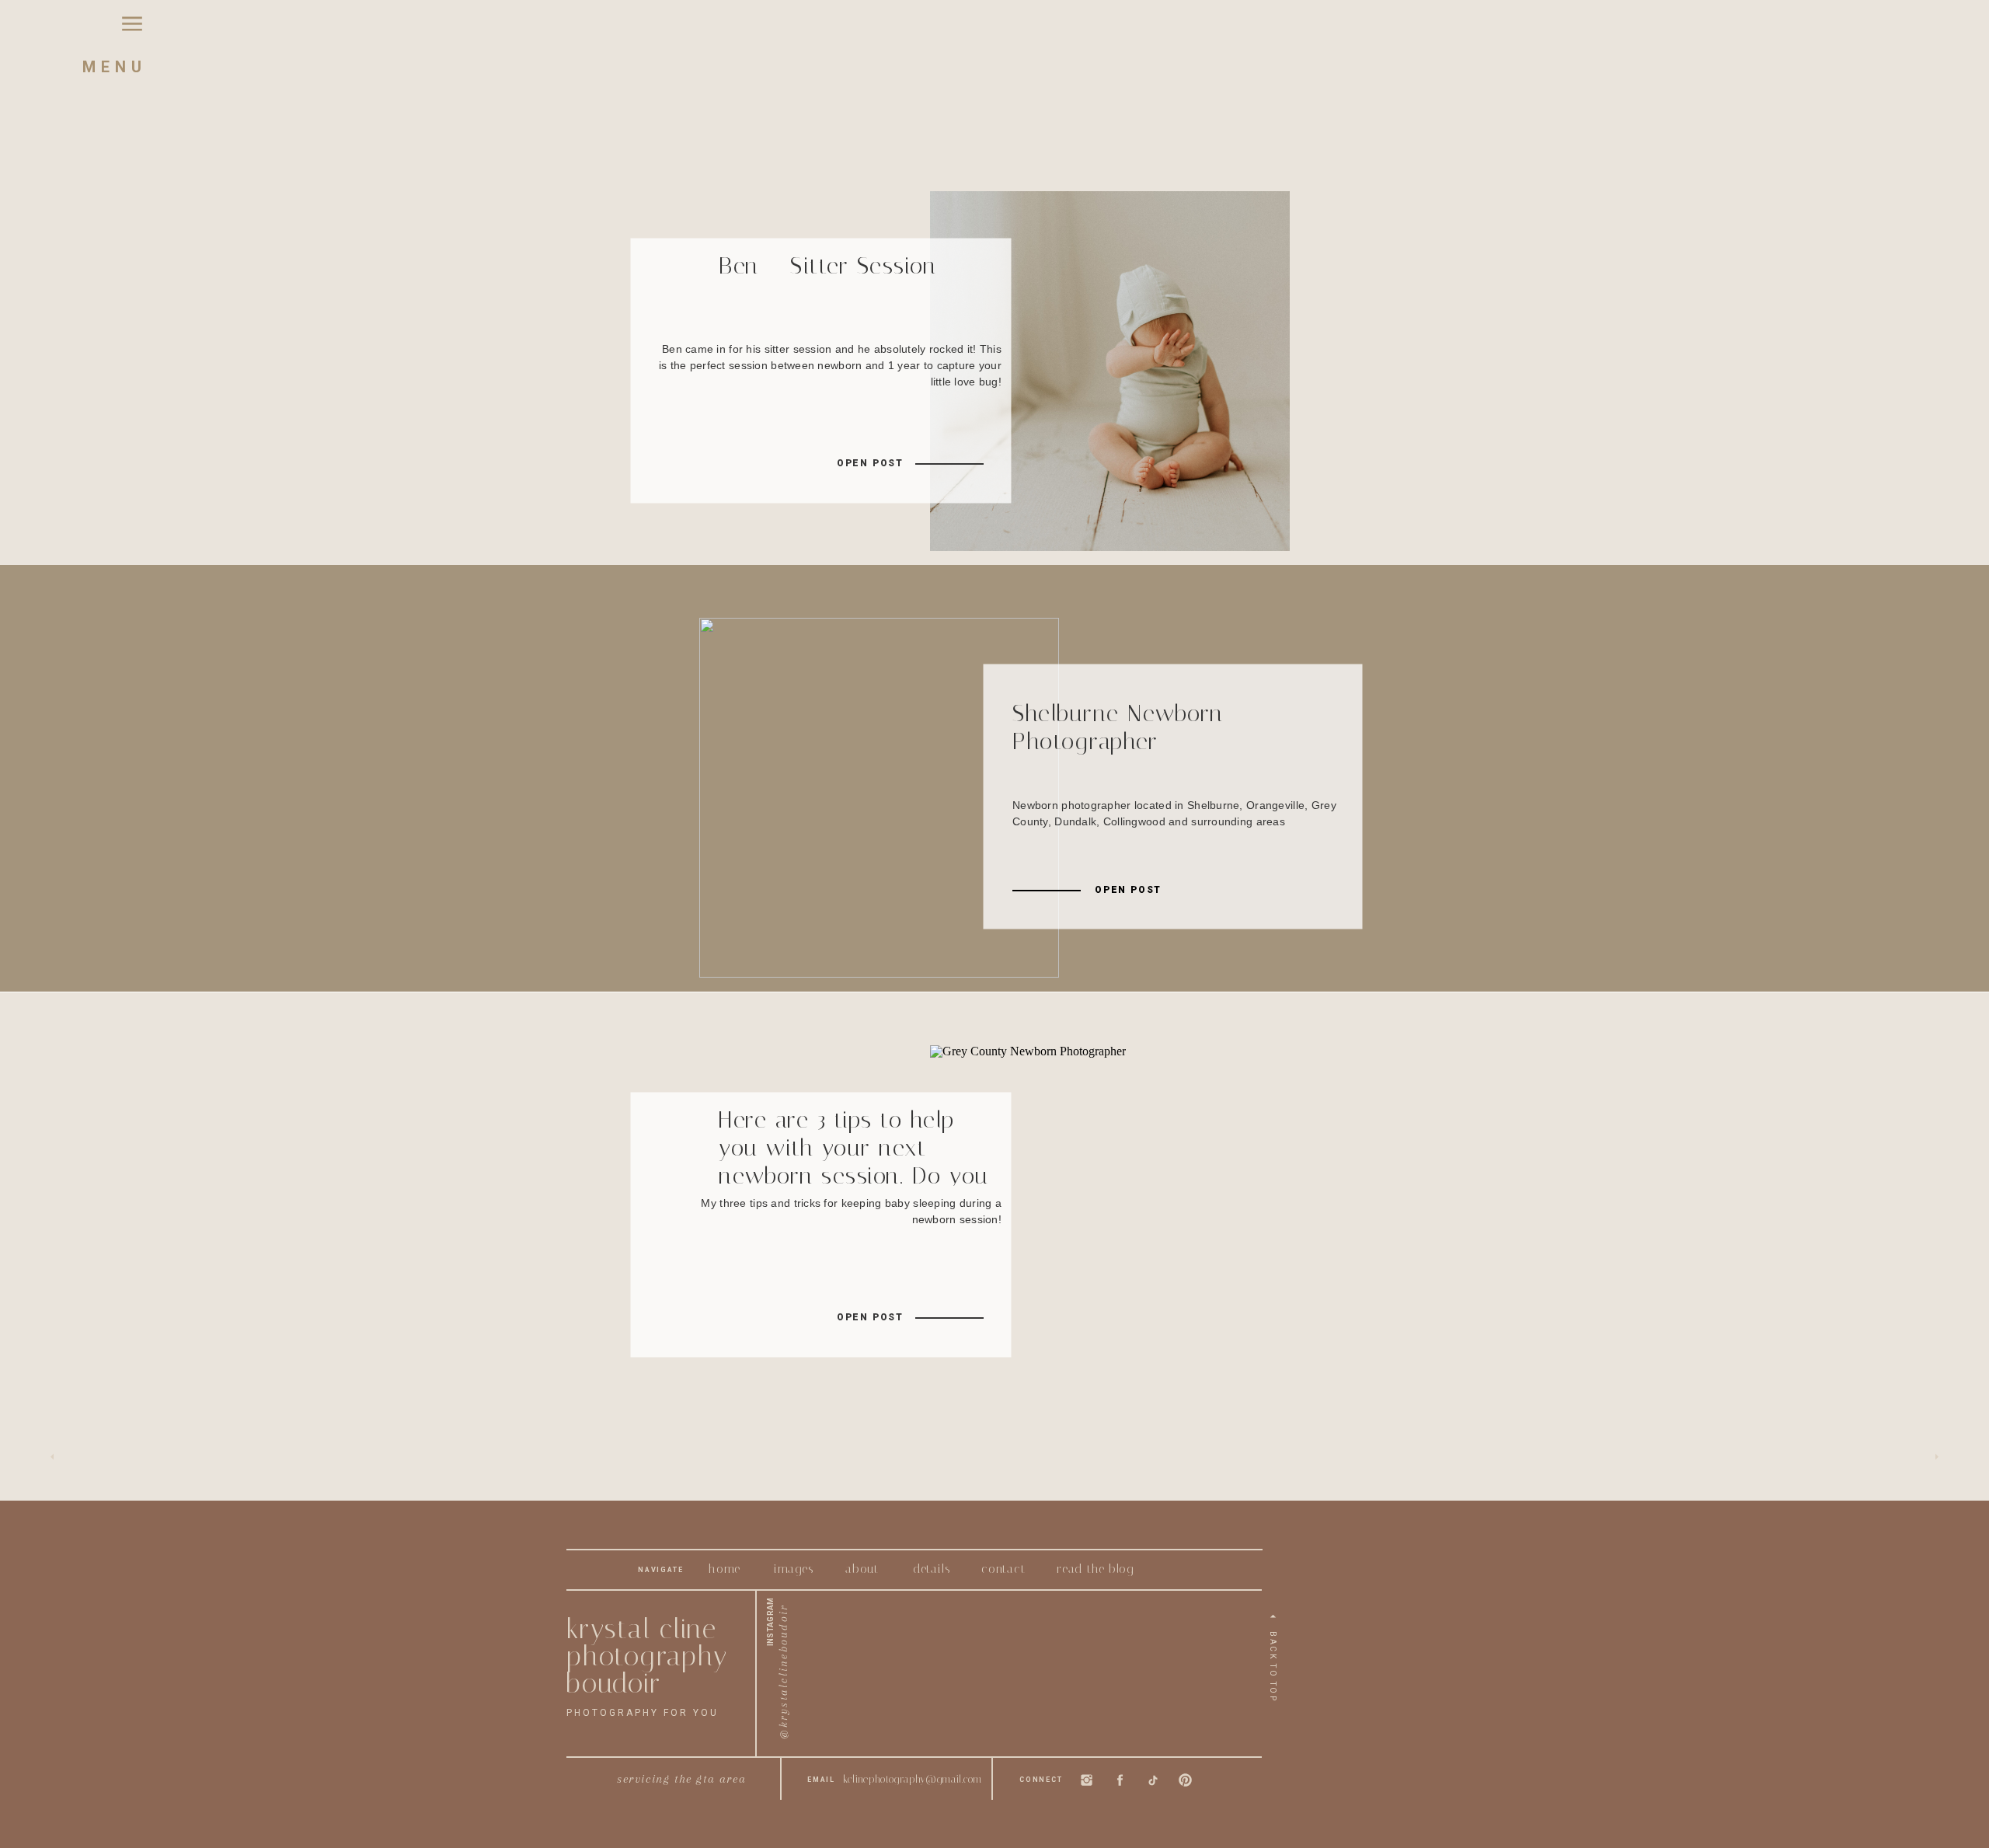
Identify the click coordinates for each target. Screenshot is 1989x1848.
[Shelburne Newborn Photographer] (879, 798)
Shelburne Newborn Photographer (1118, 727)
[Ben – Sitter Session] (1110, 371)
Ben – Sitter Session (827, 266)
